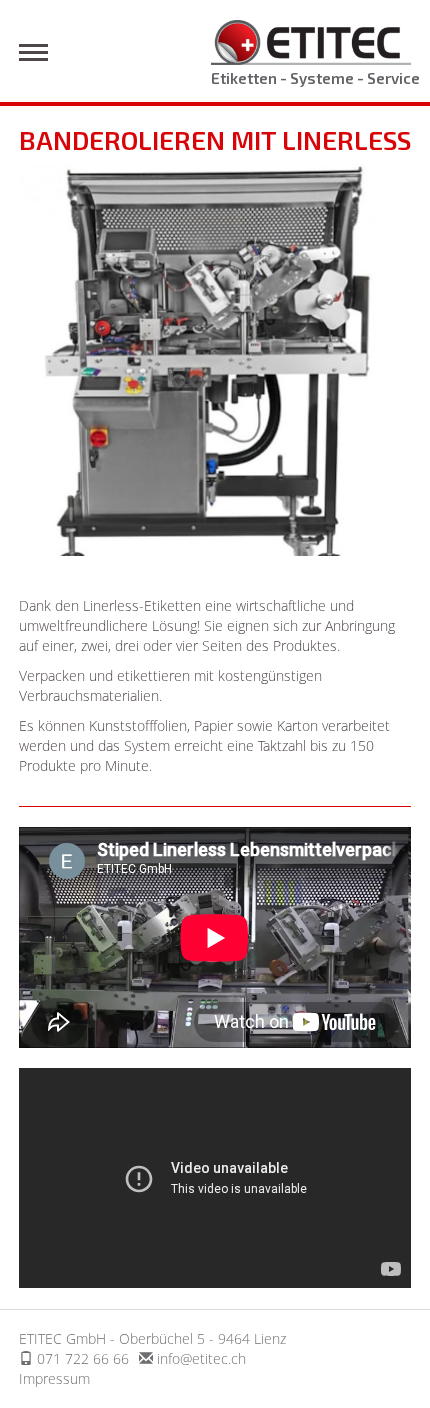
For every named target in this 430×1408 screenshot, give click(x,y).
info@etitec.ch (201, 1358)
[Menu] (33, 52)
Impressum (54, 1378)
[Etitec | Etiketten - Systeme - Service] (311, 40)
